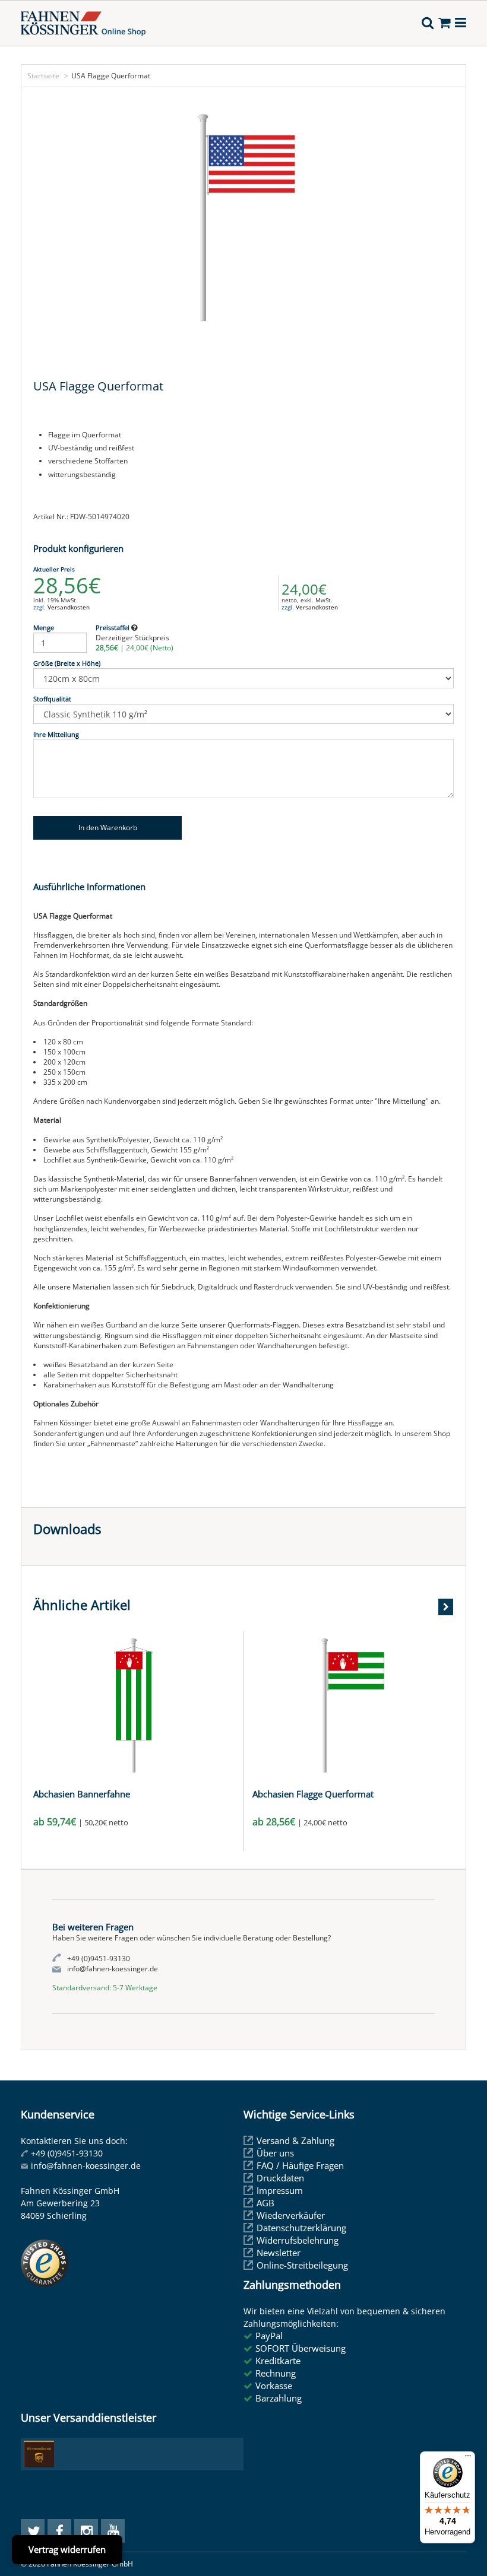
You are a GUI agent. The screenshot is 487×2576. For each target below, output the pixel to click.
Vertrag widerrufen (67, 2549)
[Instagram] (86, 2531)
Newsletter (279, 2253)
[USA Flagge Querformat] (243, 218)
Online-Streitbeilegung (302, 2265)
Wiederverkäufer (291, 2215)
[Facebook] (59, 2531)
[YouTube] (113, 2531)
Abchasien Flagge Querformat (313, 1794)
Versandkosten (69, 607)
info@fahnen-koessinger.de (86, 2166)
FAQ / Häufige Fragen (300, 2165)
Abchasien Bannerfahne (82, 1794)
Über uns (275, 2153)
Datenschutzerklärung (301, 2228)
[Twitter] (33, 2531)
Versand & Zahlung (295, 2140)
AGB (265, 2203)
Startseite (43, 76)
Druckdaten (280, 2178)
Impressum (280, 2190)
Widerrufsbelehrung (298, 2240)
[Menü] (468, 2459)
